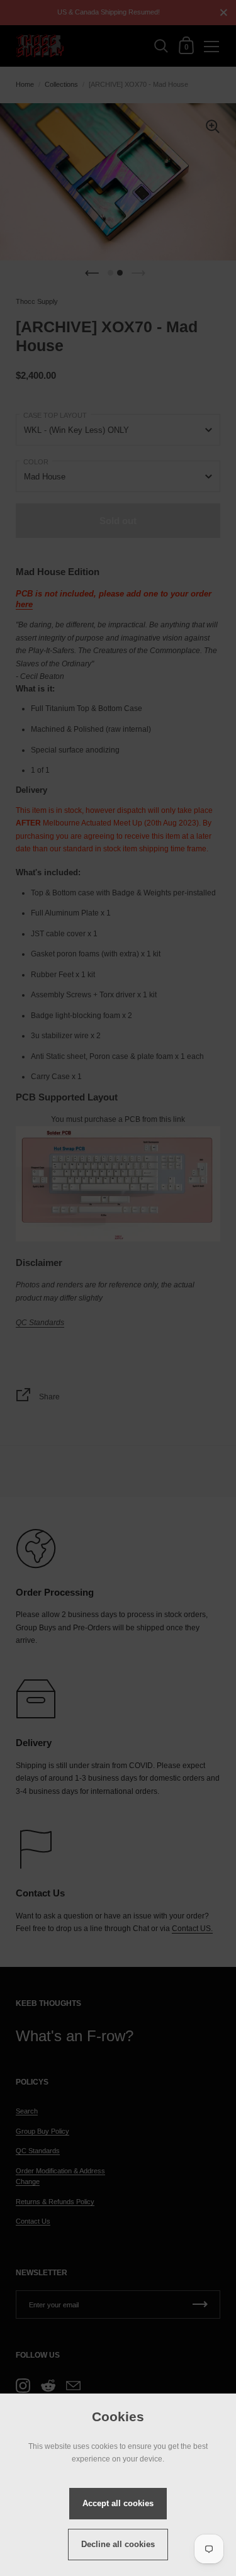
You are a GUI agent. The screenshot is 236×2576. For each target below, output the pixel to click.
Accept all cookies (118, 2503)
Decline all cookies (118, 2544)
